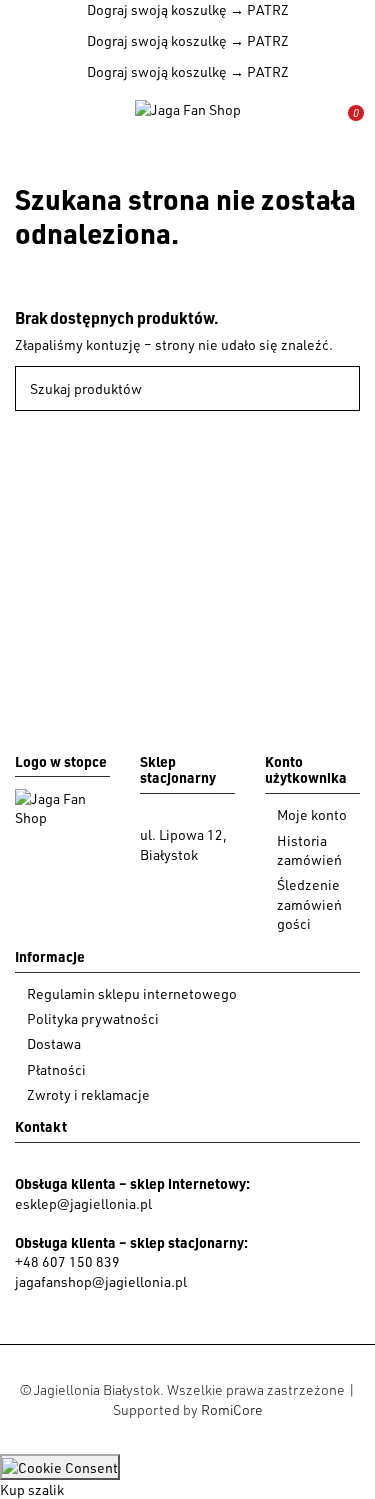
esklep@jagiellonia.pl (83, 1203)
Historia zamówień (309, 850)
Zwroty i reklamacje (88, 1094)
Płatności (56, 1069)
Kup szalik (32, 1489)
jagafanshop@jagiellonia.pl (101, 1281)
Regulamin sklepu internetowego (132, 993)
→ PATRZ (258, 9)
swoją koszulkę (157, 9)
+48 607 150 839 (67, 1261)
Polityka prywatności (93, 1018)
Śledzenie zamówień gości (309, 904)
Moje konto (312, 814)
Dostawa (54, 1043)
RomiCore (232, 1409)
